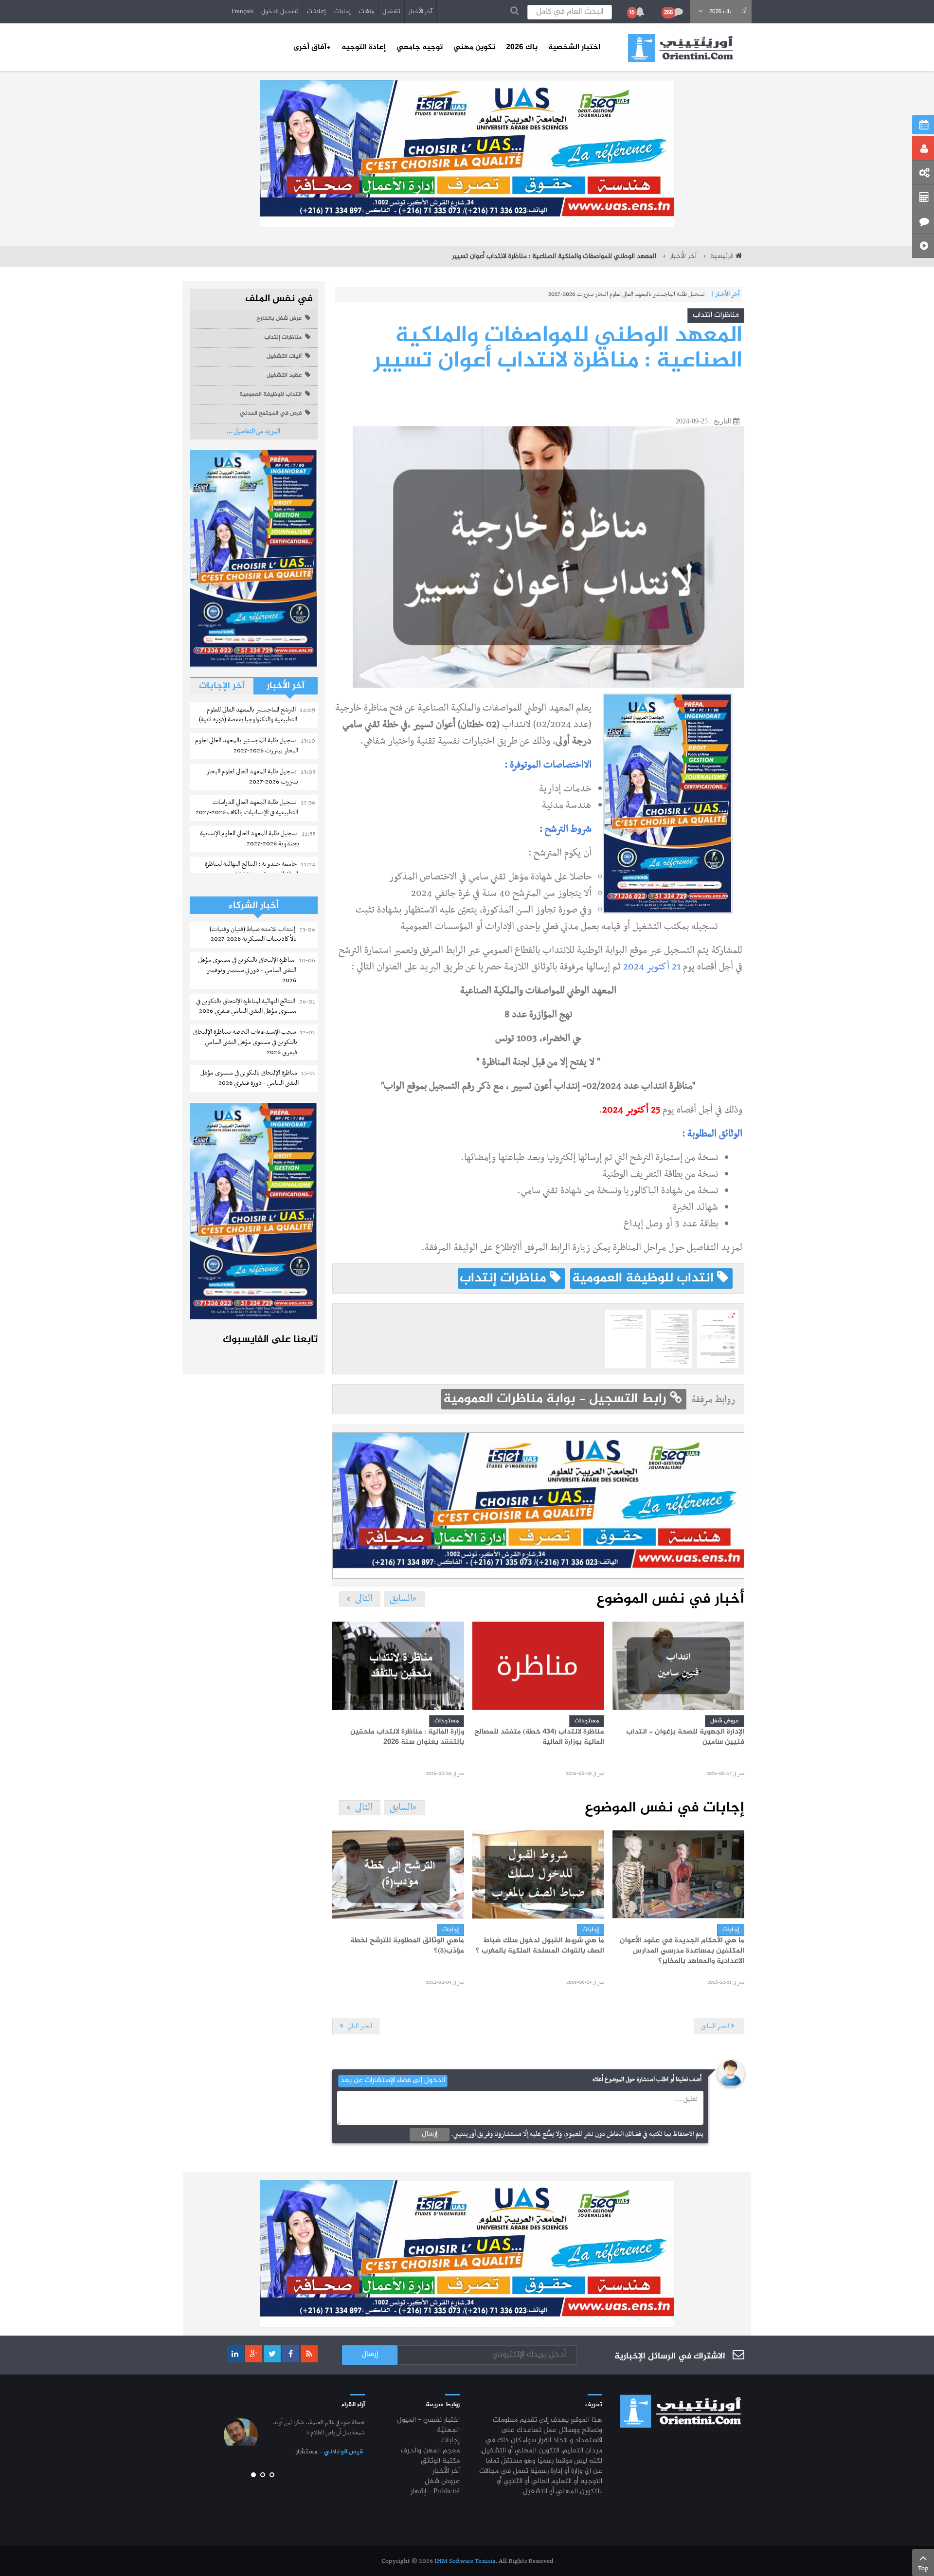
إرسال (430, 2134)
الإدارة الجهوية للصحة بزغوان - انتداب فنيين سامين (685, 1737)
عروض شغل (725, 1721)
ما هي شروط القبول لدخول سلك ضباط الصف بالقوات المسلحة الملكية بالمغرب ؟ (540, 1946)
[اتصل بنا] (923, 221)
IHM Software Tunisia (465, 2561)
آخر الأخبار (421, 12)
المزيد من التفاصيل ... (253, 431)
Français (242, 12)
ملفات (367, 12)
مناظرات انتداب (716, 315)
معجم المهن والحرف (430, 2451)
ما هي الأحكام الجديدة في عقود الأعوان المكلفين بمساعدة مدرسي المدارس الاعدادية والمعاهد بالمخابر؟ (682, 1951)
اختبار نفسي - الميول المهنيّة (428, 2426)
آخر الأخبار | (725, 294)
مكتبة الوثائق (440, 2461)
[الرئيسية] (681, 48)
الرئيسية (722, 256)
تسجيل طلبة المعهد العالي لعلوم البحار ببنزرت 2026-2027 (639, 294)
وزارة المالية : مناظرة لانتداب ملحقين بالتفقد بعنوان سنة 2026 (407, 1737)
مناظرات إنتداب (505, 1279)
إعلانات (316, 12)
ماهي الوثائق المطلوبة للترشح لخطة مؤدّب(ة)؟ (407, 1946)
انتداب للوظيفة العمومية (645, 1279)
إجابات (342, 12)
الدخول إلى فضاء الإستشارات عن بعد (393, 2081)
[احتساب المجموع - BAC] (923, 197)
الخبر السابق (716, 2026)
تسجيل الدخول (280, 12)
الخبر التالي (359, 2026)
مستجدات (447, 1721)
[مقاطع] (923, 246)
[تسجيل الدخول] (923, 148)
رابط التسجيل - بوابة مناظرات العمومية (557, 1399)
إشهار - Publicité (435, 2492)
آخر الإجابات (222, 686)
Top (923, 2568)
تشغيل (391, 12)
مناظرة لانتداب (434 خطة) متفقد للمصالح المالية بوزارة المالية (539, 1737)
